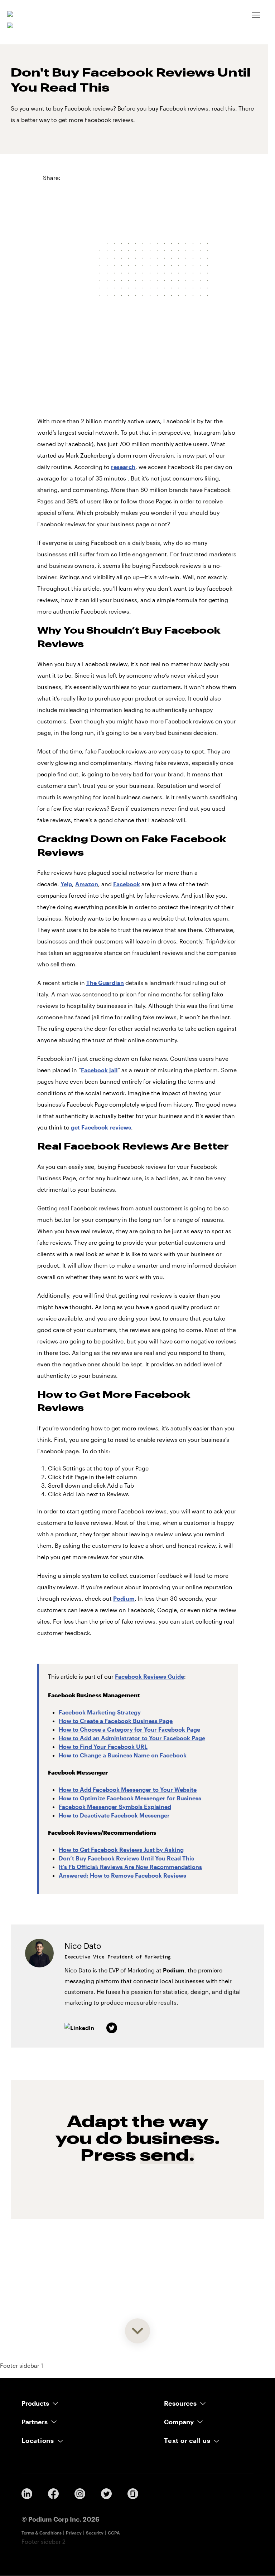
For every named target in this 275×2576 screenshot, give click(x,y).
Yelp (66, 884)
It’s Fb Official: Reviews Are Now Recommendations (130, 1867)
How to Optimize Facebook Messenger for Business (130, 1798)
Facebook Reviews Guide (149, 1676)
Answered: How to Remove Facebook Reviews (122, 1875)
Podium (124, 1598)
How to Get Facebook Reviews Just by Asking (121, 1850)
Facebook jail (99, 1070)
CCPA (114, 2533)
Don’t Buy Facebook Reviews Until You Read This (126, 1858)
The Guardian (105, 983)
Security (95, 2533)
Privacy (74, 2533)
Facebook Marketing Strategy (100, 1712)
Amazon (87, 884)
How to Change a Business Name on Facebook (123, 1755)
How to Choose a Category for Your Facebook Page (129, 1729)
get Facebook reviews (101, 1127)
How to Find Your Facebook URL (103, 1746)
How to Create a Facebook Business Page (116, 1721)
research (123, 467)
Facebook (127, 884)
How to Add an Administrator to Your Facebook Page (132, 1738)
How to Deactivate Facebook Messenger (114, 1815)
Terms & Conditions (42, 2533)
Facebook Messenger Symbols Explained (115, 1807)
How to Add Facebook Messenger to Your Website (128, 1789)
